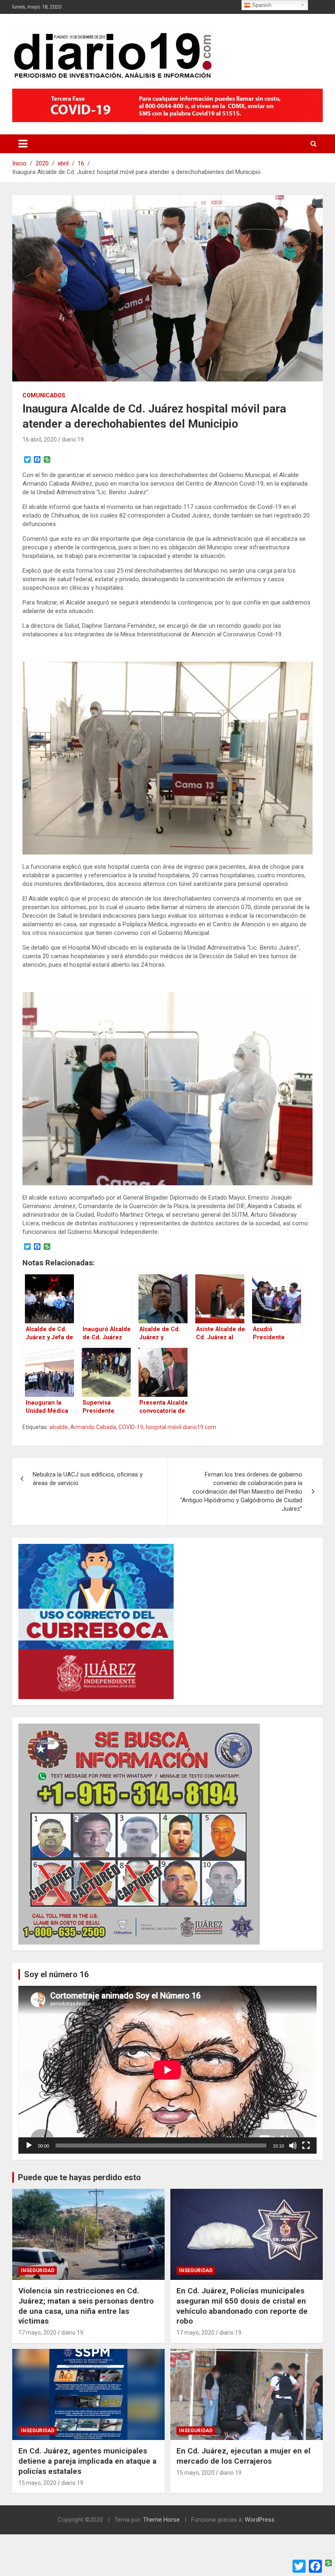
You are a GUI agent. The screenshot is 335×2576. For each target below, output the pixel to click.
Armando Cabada (93, 1427)
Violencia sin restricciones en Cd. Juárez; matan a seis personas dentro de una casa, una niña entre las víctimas (86, 2306)
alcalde (59, 1427)
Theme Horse (161, 2520)
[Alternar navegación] (23, 144)
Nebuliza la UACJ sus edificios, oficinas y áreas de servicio (88, 1479)
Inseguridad (38, 2270)
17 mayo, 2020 (37, 2333)
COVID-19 (131, 1427)
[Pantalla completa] (306, 2146)
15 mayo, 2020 (37, 2483)
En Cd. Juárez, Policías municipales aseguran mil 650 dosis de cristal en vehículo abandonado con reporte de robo (242, 2306)
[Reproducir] (29, 2146)
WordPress (260, 2520)
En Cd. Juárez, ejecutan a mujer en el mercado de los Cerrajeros (243, 2456)
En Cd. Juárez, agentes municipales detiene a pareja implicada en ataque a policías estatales (87, 2461)
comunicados (44, 395)
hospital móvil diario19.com (181, 1427)
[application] (167, 2070)
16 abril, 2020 (40, 439)
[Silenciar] (293, 2146)
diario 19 (73, 439)
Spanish (261, 5)
